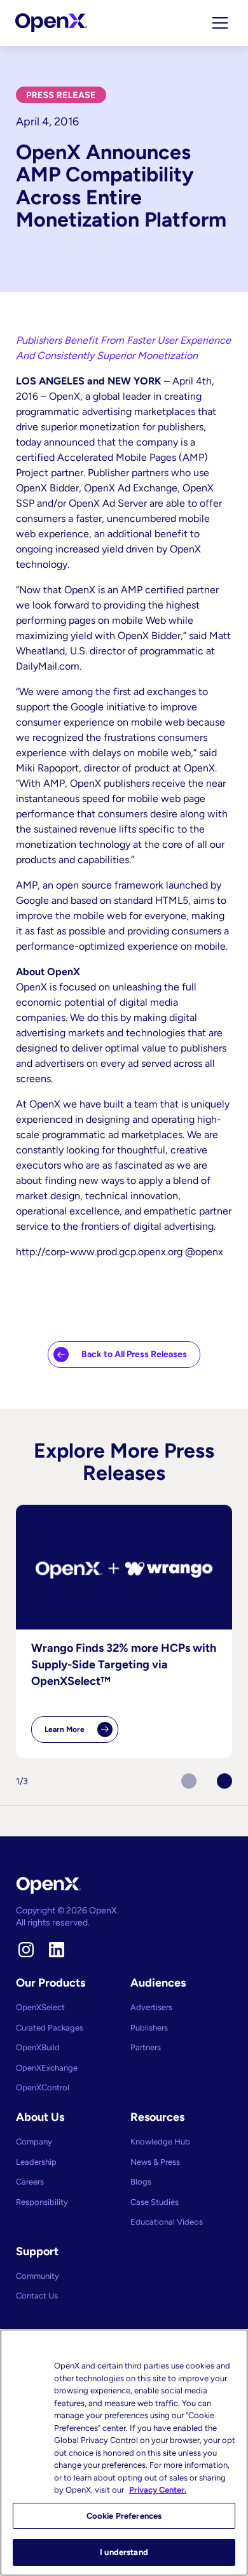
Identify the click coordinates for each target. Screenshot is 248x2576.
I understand (124, 2552)
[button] (224, 1781)
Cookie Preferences (124, 2516)
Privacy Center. (158, 2490)
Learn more (81, 1734)
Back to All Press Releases (134, 1354)
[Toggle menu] (220, 23)
